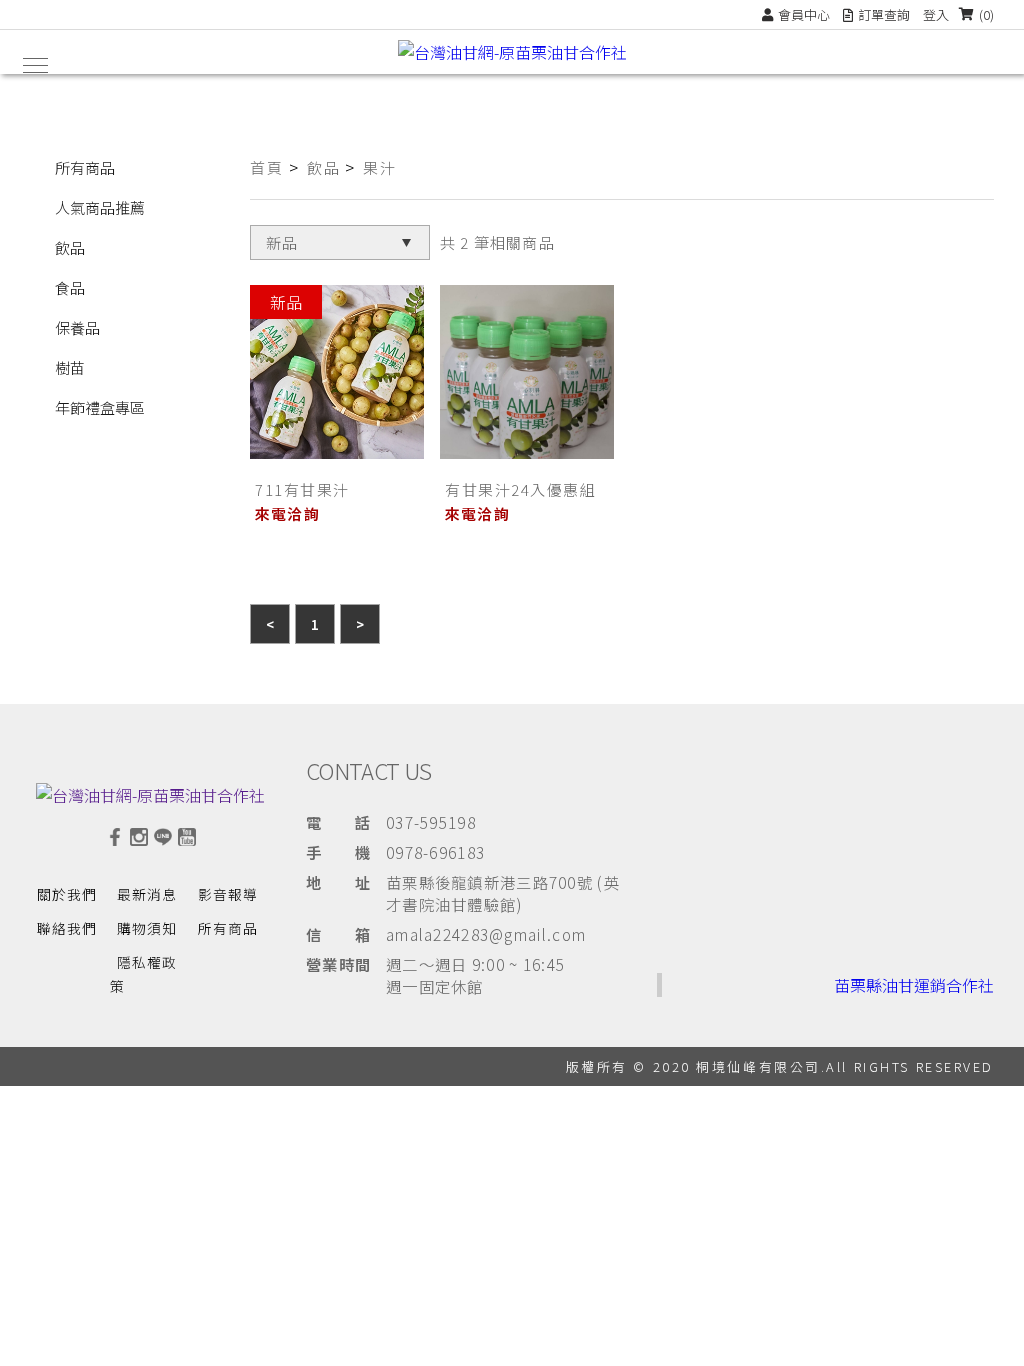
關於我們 (67, 894)
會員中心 (804, 14)
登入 (936, 14)
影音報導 (228, 894)
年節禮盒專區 (100, 407)
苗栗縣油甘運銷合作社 (914, 985)
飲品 (70, 247)
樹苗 (70, 367)
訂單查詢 (884, 14)
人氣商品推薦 (100, 207)
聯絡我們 (67, 928)
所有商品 (85, 167)
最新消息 (147, 894)
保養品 (77, 327)
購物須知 (147, 928)
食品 (70, 287)
